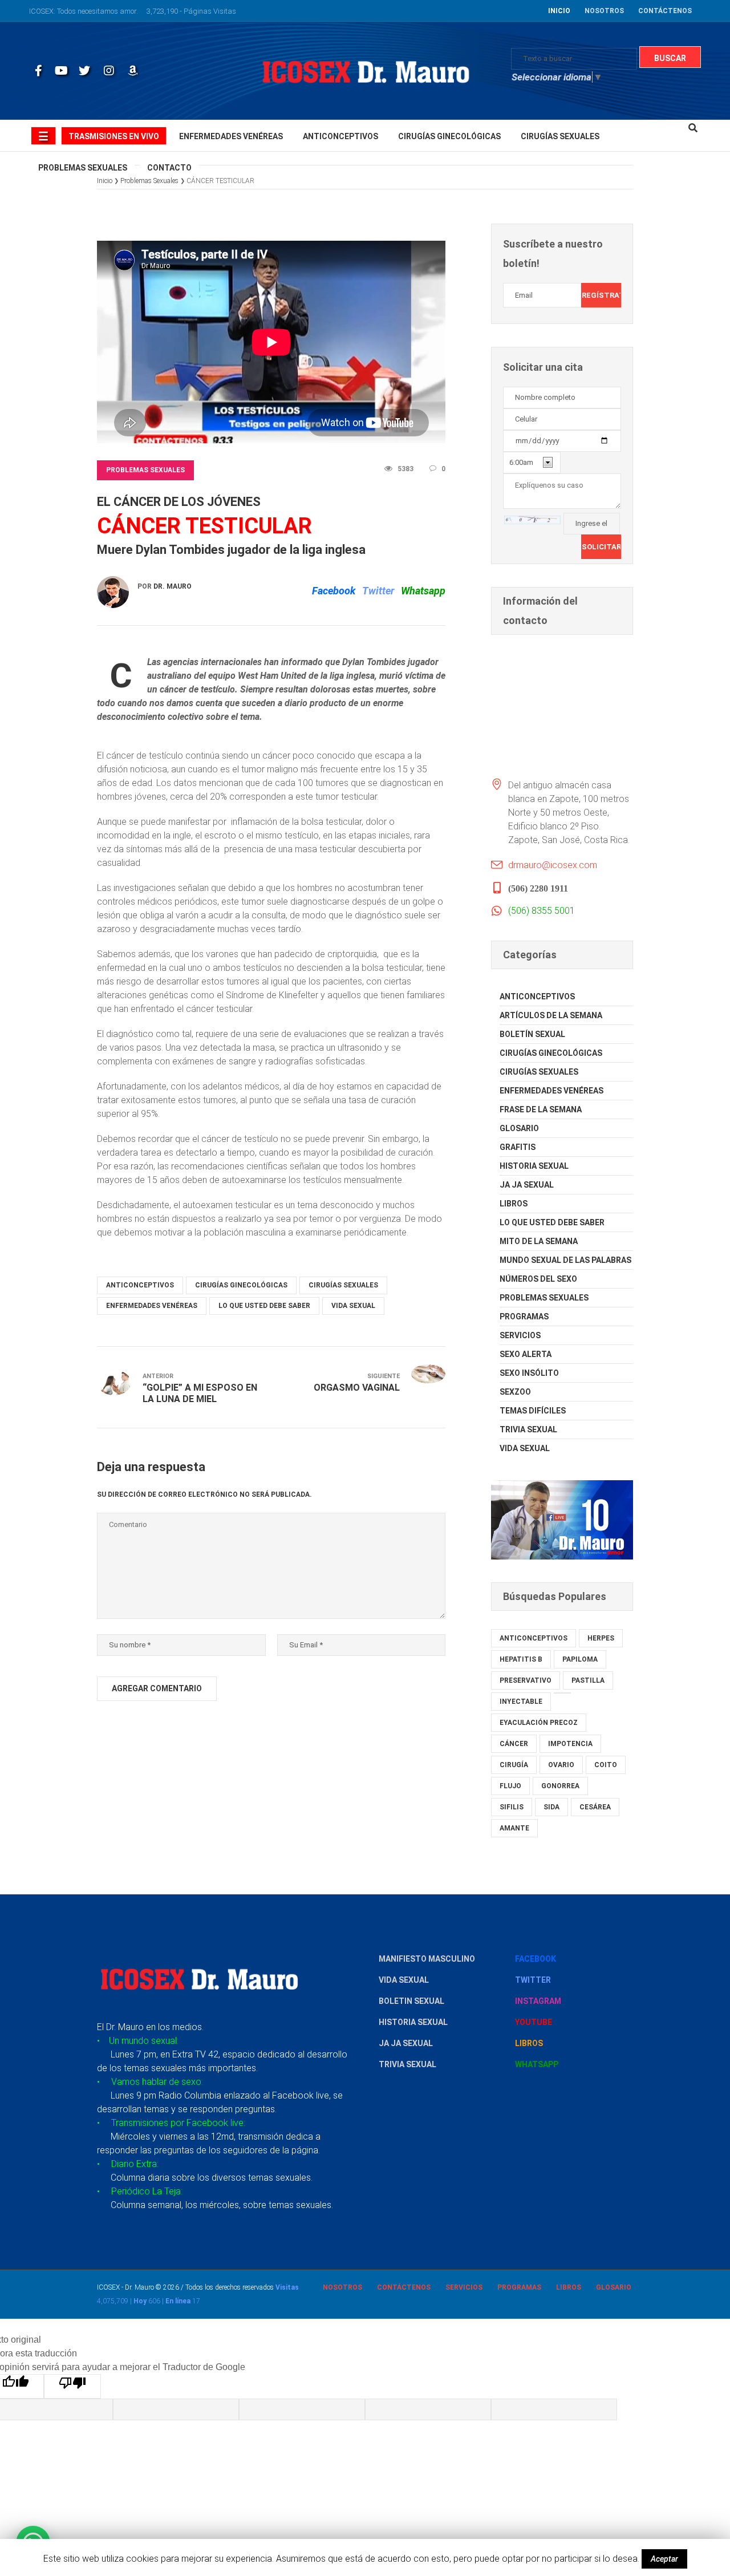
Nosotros (342, 2287)
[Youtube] (60, 71)
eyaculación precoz (539, 1723)
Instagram (538, 2001)
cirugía (514, 1765)
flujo (510, 1786)
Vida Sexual (353, 1306)
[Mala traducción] (72, 2386)
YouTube (534, 2022)
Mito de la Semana (539, 1241)
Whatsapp (423, 591)
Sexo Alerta (526, 1354)
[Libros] (132, 71)
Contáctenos (404, 2287)
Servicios (520, 1335)
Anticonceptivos (140, 1285)
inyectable (521, 1702)
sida (551, 1807)
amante (514, 1828)
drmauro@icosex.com (553, 865)
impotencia (570, 1744)
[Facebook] (36, 71)
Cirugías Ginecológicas (241, 1285)
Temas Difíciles (533, 1411)
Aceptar (664, 2559)
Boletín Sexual (532, 1034)
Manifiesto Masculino (427, 1959)
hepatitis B (521, 1659)
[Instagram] (108, 71)
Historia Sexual (534, 1166)
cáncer (514, 1744)
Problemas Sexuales (145, 470)
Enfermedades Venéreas (152, 1306)
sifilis (512, 1807)
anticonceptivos (534, 1638)
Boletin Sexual (411, 2001)
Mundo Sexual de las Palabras (565, 1260)
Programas (524, 1317)
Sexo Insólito (529, 1373)
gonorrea (560, 1786)
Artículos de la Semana (551, 1015)
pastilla (588, 1680)
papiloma (580, 1659)
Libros (514, 1204)
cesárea (595, 1807)
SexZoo (515, 1392)
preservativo (526, 1680)
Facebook (334, 591)
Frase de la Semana (541, 1109)
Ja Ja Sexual (527, 1185)
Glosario (519, 1128)
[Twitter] (84, 71)
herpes (601, 1638)
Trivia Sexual (528, 1429)
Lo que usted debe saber (264, 1306)
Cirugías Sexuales (343, 1285)
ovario (561, 1765)
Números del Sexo (538, 1279)
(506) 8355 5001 (542, 911)
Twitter (378, 591)
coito (606, 1765)
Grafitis (518, 1147)
